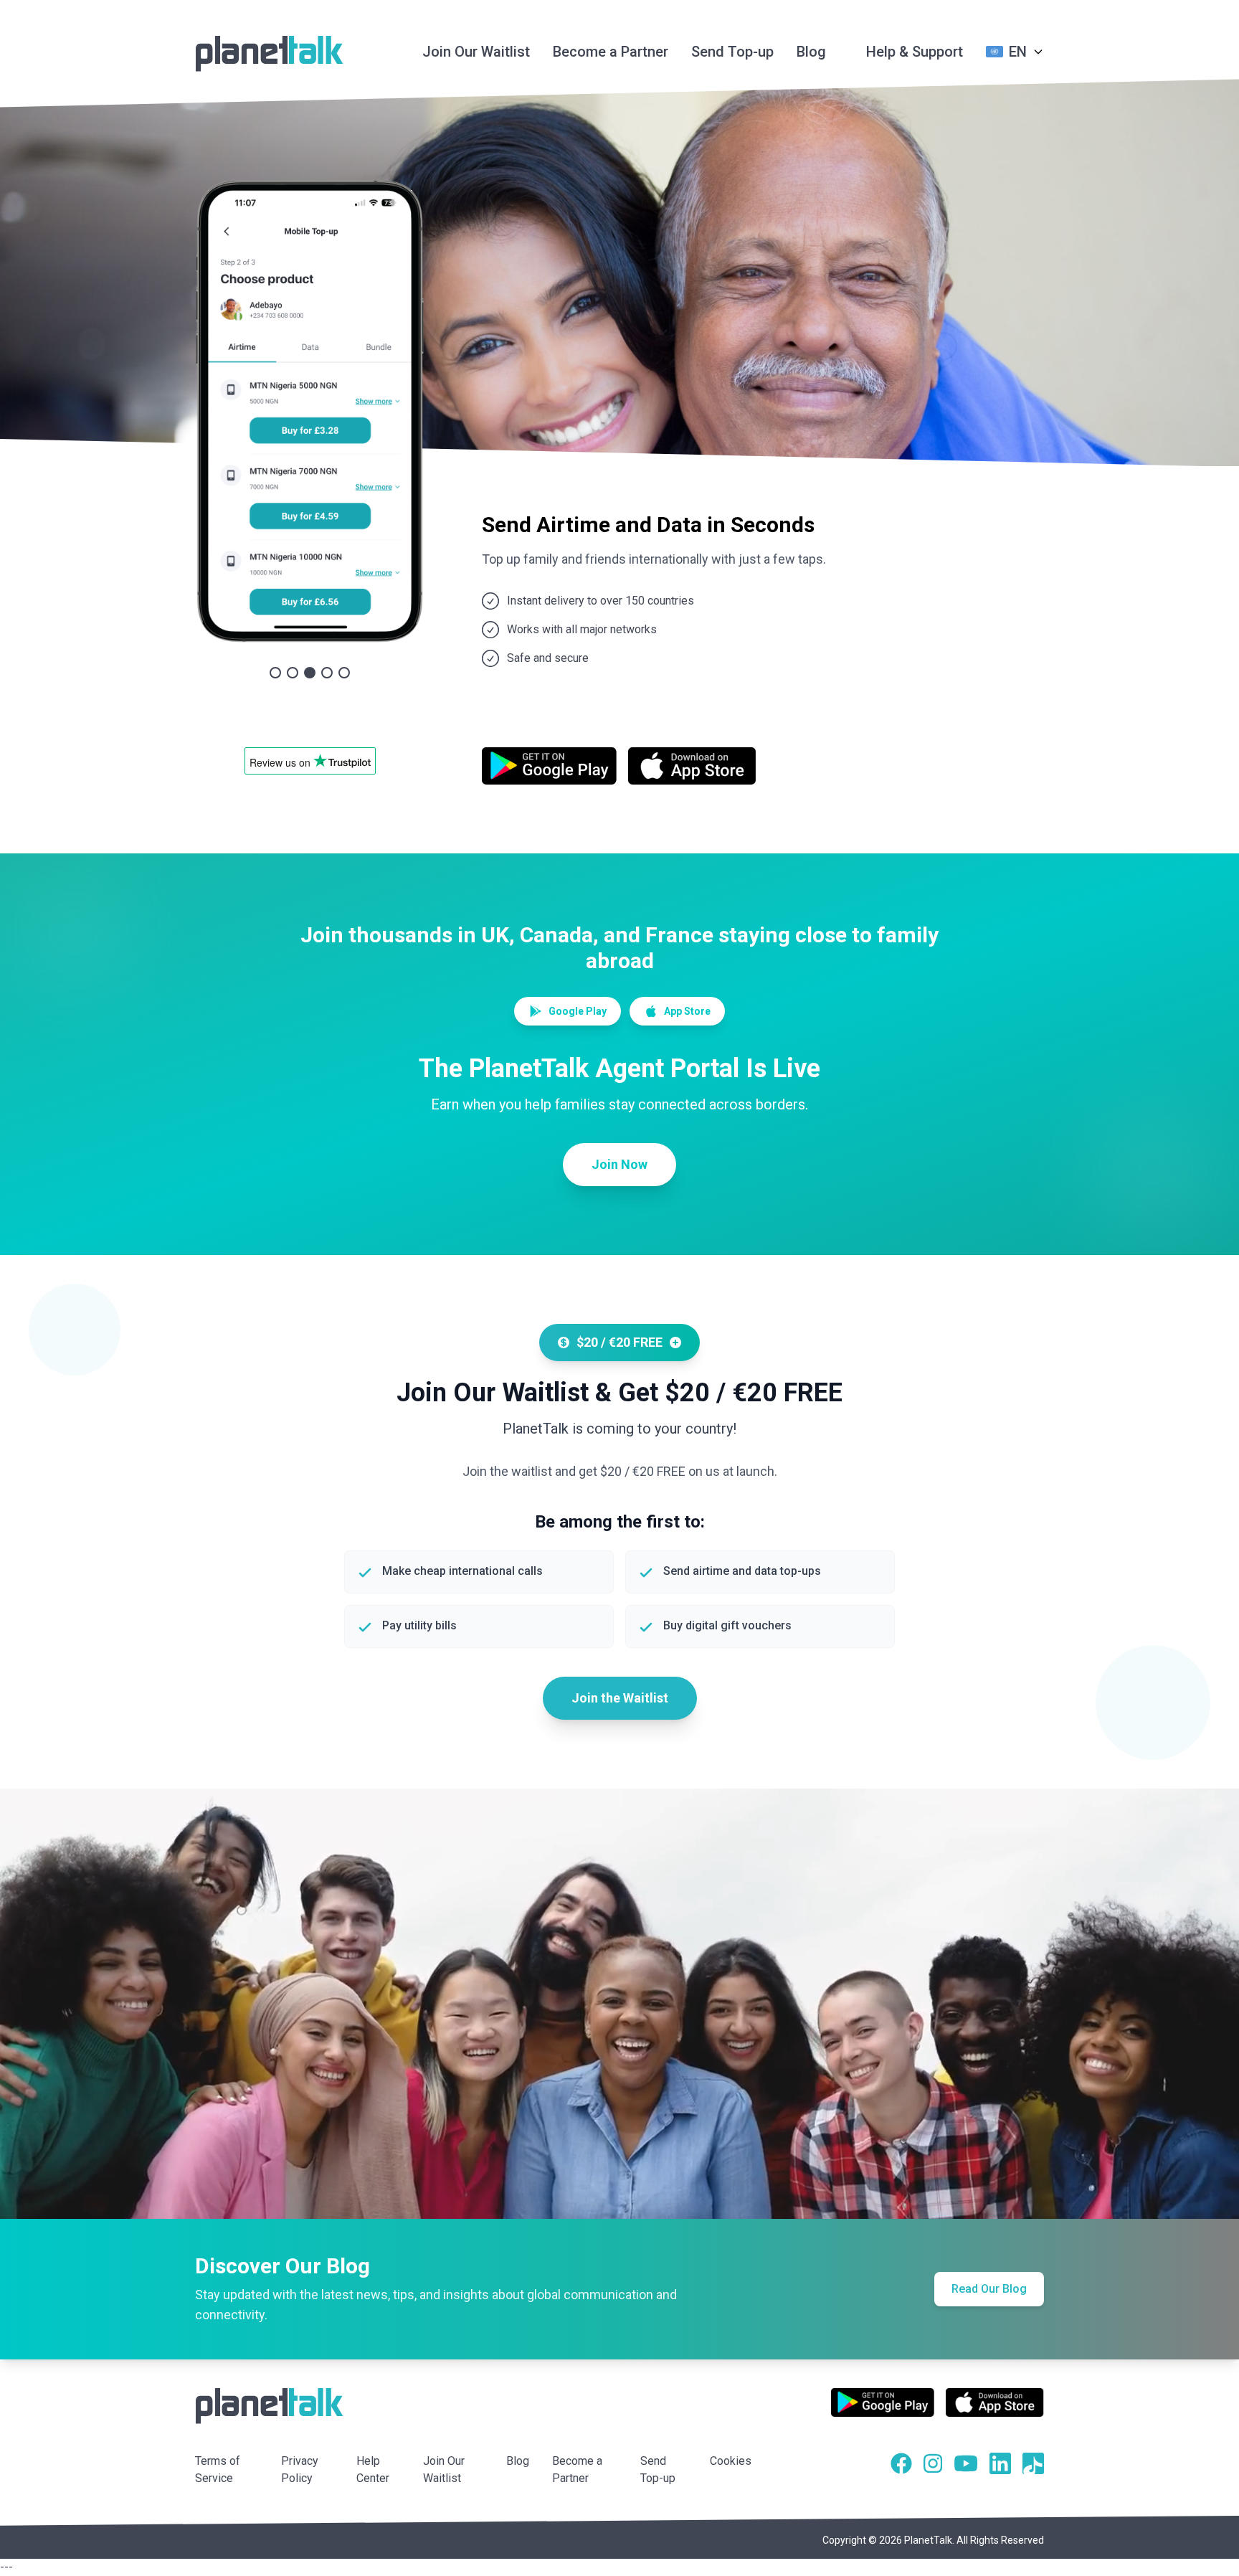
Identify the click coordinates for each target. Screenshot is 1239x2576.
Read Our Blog (989, 2289)
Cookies (731, 2461)
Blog (811, 52)
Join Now (619, 1164)
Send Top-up (732, 52)
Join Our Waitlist (476, 52)
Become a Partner (611, 52)
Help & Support (915, 52)
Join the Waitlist (620, 1698)
